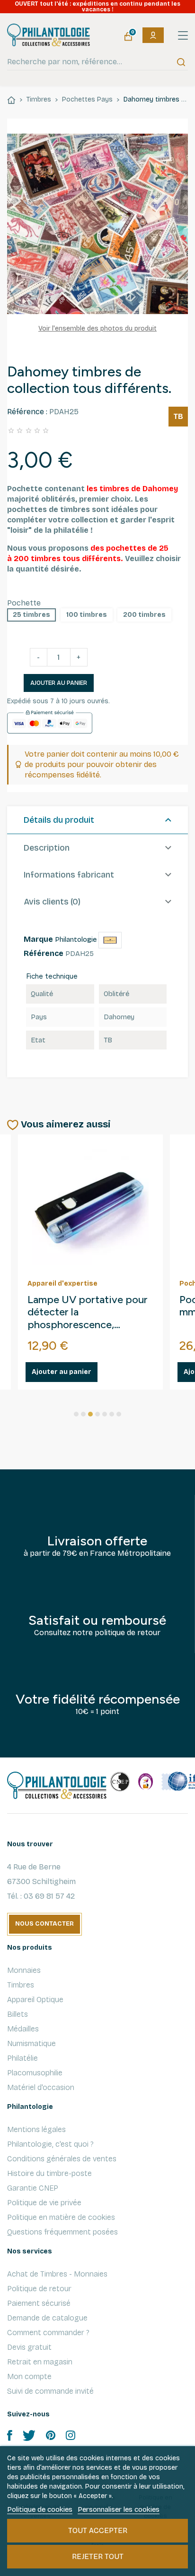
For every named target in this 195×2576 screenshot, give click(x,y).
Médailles (23, 2029)
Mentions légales (36, 2129)
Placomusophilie (35, 2073)
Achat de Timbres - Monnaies (57, 2274)
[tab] (97, 820)
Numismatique (31, 2043)
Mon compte (29, 2376)
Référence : (27, 412)
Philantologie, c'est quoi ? (50, 2144)
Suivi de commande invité (50, 2391)
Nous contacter (44, 1924)
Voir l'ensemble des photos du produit (97, 328)
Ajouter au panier (59, 683)
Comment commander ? (48, 2333)
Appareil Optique (35, 2000)
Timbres (21, 1985)
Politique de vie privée (44, 2203)
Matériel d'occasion (41, 2087)
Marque (38, 939)
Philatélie (22, 2058)
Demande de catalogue (47, 2318)
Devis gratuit (29, 2347)
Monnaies (24, 1970)
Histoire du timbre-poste (49, 2173)
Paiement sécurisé (39, 2303)
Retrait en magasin (40, 2362)
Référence (44, 953)
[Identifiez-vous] (153, 35)
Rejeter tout (98, 2556)
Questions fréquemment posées (62, 2232)
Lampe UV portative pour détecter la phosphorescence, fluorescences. (88, 1313)
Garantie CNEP (33, 2188)
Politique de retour (39, 2289)
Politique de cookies (40, 2509)
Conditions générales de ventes (62, 2159)
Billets (18, 2014)
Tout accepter (98, 2530)
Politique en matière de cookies (61, 2217)
